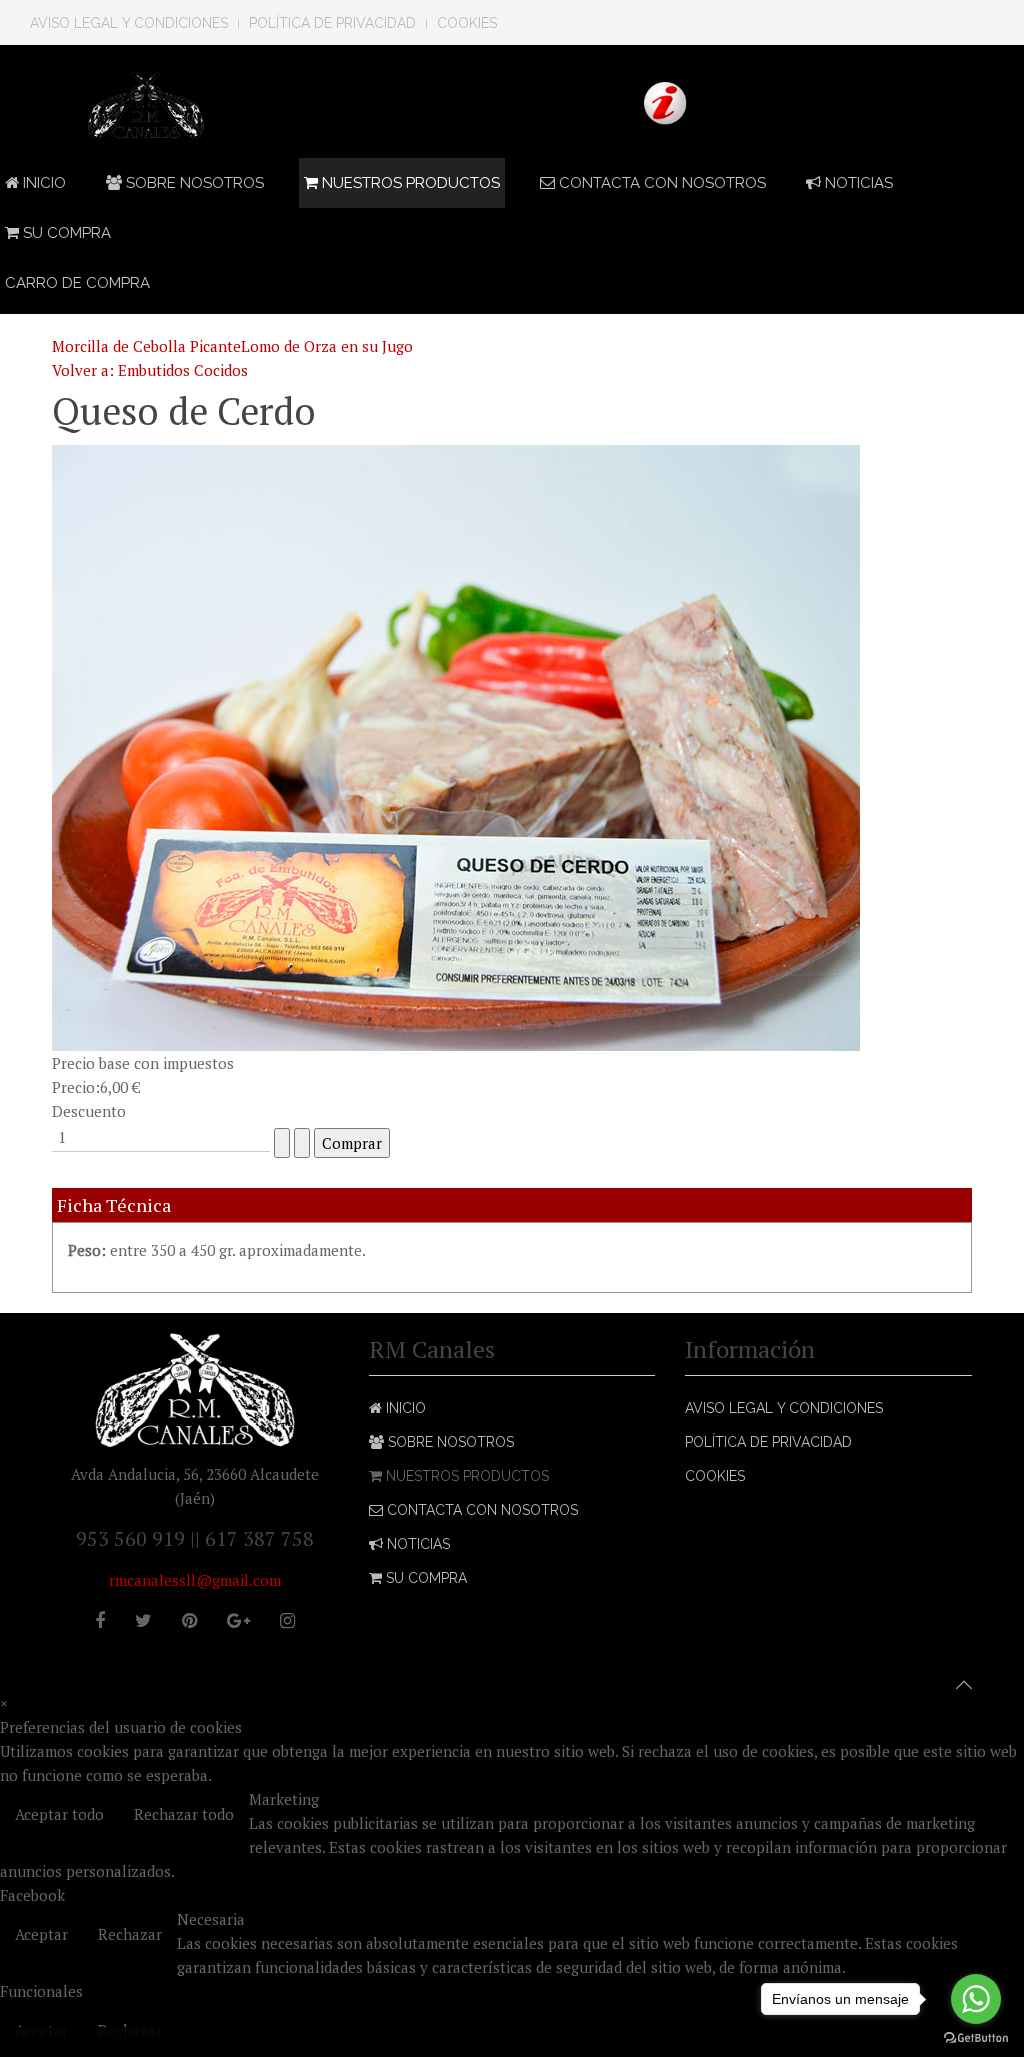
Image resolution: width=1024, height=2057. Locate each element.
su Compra (65, 233)
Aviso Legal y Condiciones (129, 23)
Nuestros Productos (409, 183)
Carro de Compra (77, 283)
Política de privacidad (332, 23)
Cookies (467, 23)
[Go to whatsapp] (976, 1999)
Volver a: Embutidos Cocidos (150, 370)
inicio (42, 183)
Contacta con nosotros (660, 183)
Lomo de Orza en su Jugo (327, 346)
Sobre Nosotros (193, 183)
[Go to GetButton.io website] (976, 2037)
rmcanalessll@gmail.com (195, 1580)
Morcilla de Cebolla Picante (146, 346)
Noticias (857, 183)
